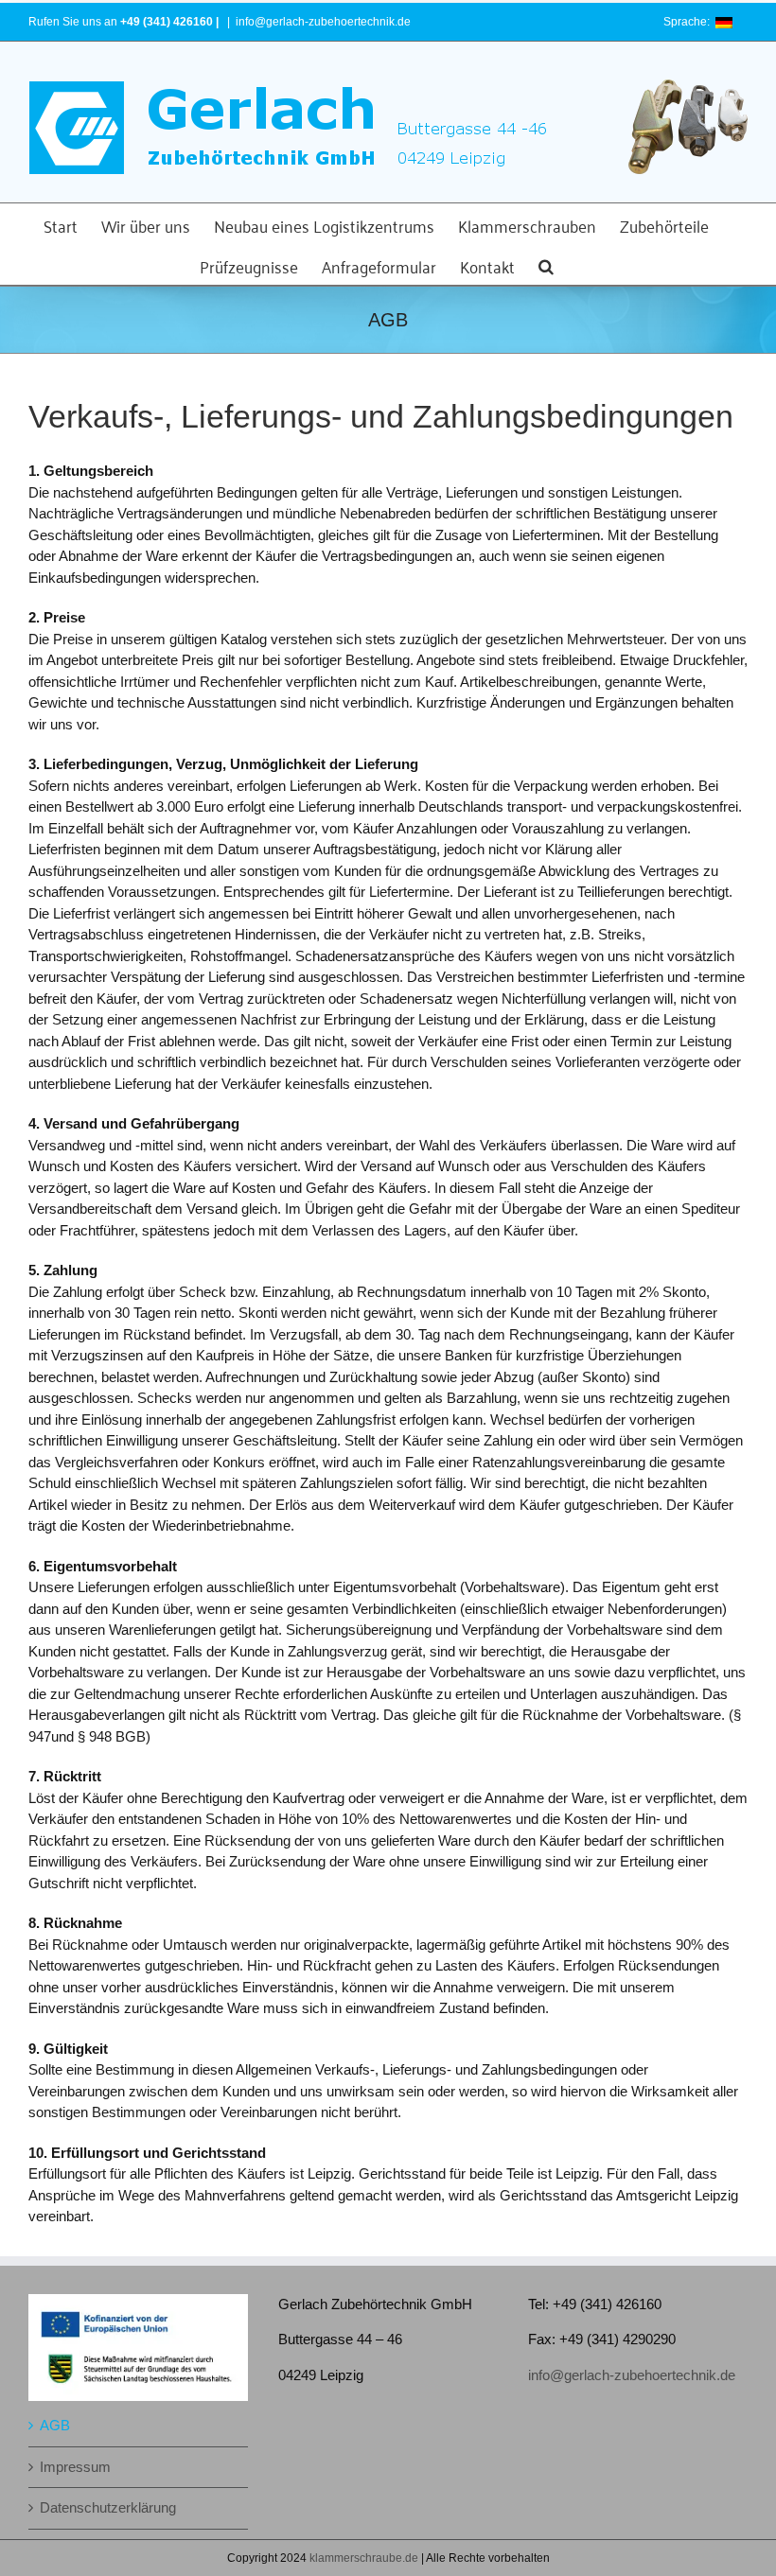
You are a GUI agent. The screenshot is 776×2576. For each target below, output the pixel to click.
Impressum (75, 2467)
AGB (55, 2425)
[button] (546, 264)
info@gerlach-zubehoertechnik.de (323, 22)
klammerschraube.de (364, 2558)
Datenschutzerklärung (108, 2507)
